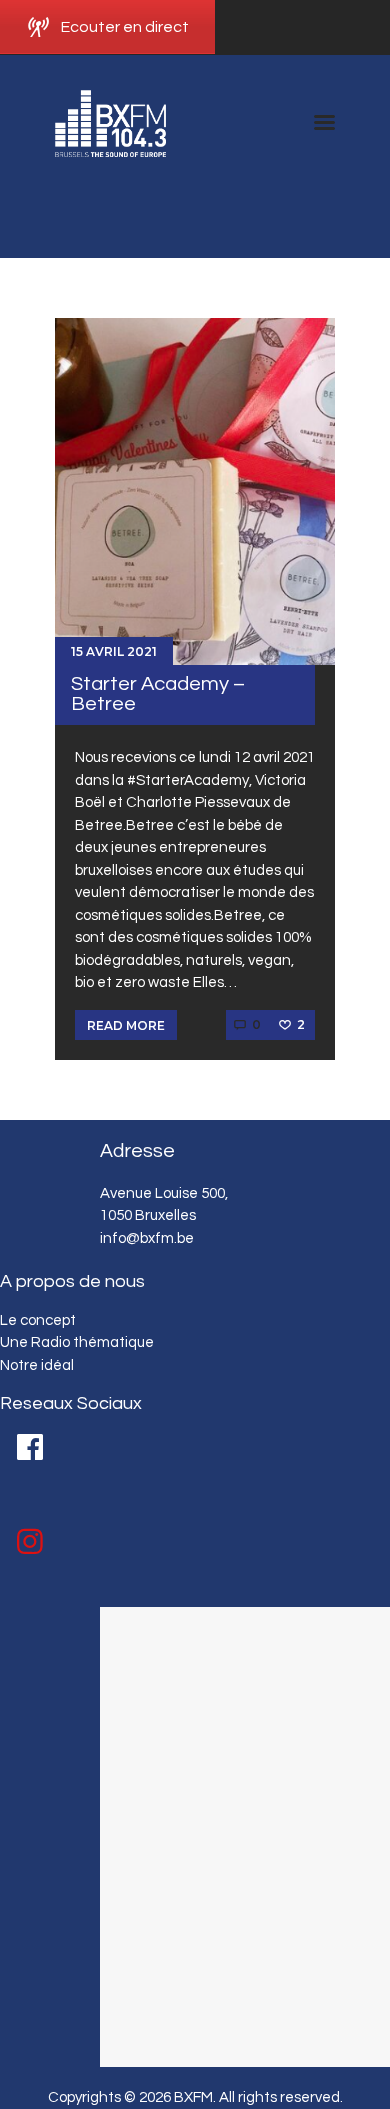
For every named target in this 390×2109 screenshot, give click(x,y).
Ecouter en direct (125, 27)
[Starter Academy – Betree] (195, 491)
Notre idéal (37, 1365)
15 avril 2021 (114, 651)
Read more (126, 1025)
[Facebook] (30, 1447)
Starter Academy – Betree (158, 693)
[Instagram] (30, 1542)
